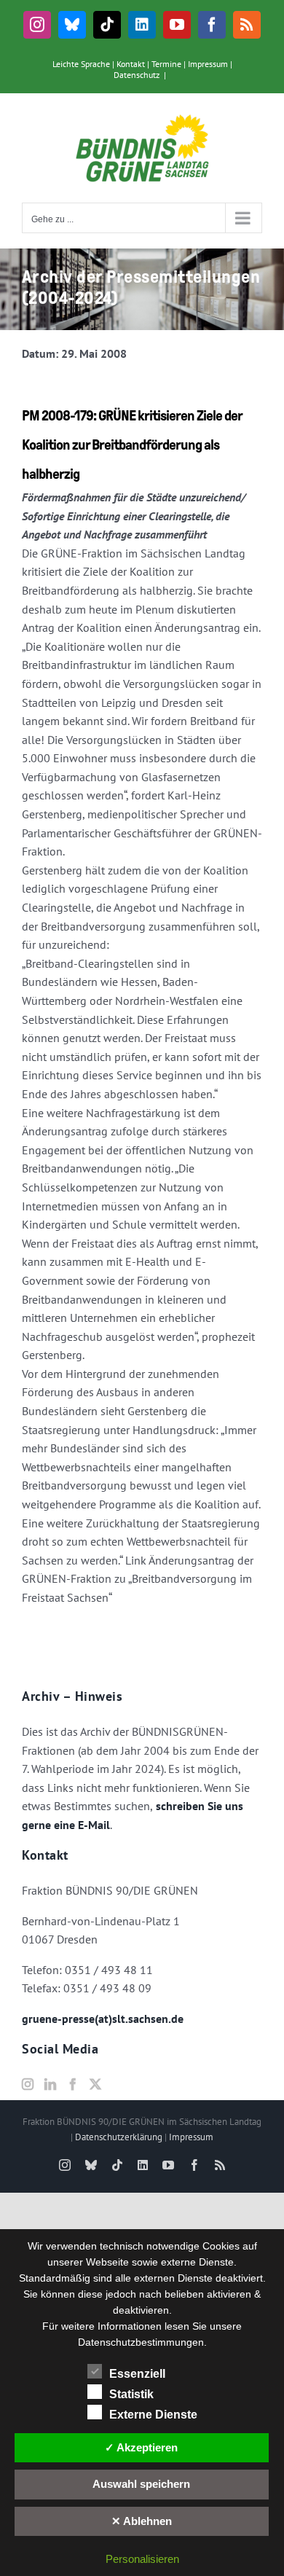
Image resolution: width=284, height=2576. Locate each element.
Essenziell (137, 2374)
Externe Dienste (153, 2415)
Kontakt (131, 64)
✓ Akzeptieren (141, 2447)
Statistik (131, 2394)
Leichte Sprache (81, 64)
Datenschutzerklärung (119, 2137)
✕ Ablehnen (142, 2521)
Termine (166, 64)
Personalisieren (142, 2559)
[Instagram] (28, 2084)
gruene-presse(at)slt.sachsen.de (103, 2019)
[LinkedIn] (50, 2084)
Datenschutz (137, 75)
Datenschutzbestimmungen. (142, 2342)
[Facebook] (73, 2084)
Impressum (208, 64)
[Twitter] (95, 2084)
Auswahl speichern (141, 2484)
